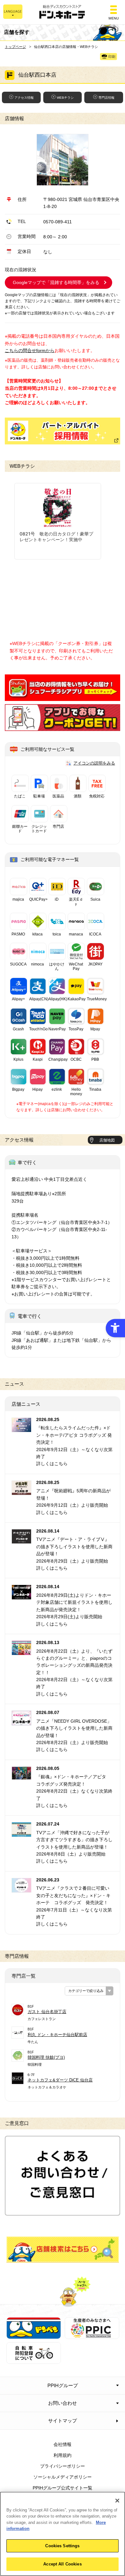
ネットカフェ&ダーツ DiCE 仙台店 (60, 2080)
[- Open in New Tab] (63, 697)
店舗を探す (63, 2249)
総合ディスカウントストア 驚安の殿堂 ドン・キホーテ (63, 12)
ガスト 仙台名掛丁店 (47, 2012)
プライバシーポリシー (63, 2466)
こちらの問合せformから (30, 350)
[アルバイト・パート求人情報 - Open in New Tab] (63, 431)
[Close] (117, 2501)
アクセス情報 (24, 98)
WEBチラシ (65, 98)
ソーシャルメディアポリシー (63, 2477)
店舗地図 (107, 1140)
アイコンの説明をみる (94, 763)
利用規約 (63, 2455)
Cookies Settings (62, 2546)
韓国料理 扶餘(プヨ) (46, 2057)
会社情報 (63, 2444)
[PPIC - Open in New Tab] (92, 2335)
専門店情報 (106, 98)
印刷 (112, 57)
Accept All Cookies (62, 2564)
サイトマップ (63, 2421)
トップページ (15, 47)
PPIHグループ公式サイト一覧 (63, 2488)
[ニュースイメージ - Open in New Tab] (21, 1428)
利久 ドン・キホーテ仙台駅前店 (57, 2035)
